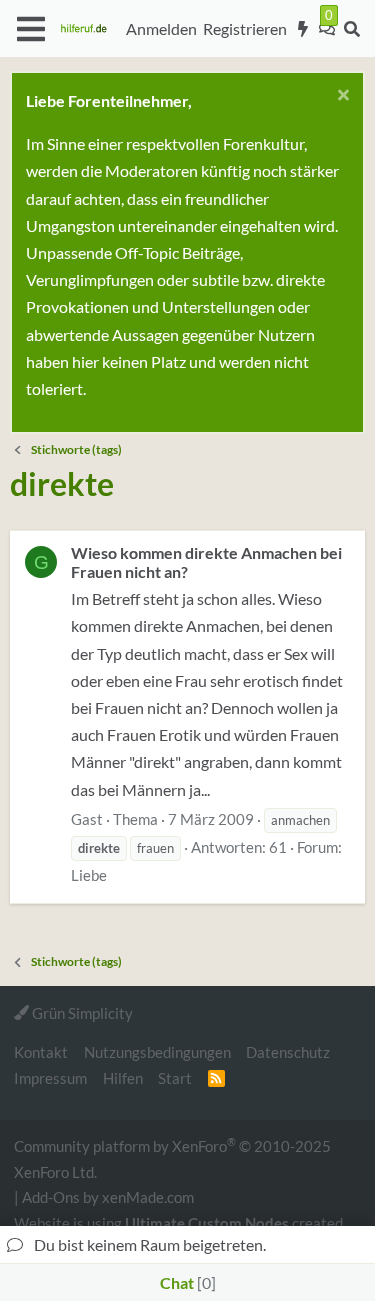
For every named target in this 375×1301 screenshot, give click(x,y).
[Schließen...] (340, 97)
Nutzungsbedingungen (157, 1052)
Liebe (89, 875)
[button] (30, 29)
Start (175, 1078)
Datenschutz (288, 1052)
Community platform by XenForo (172, 1157)
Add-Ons (51, 1197)
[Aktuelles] (303, 29)
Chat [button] (185, 1282)
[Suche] (351, 29)
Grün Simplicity (81, 1013)
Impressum (50, 1078)
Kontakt (41, 1052)
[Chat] (327, 29)
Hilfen (123, 1078)
